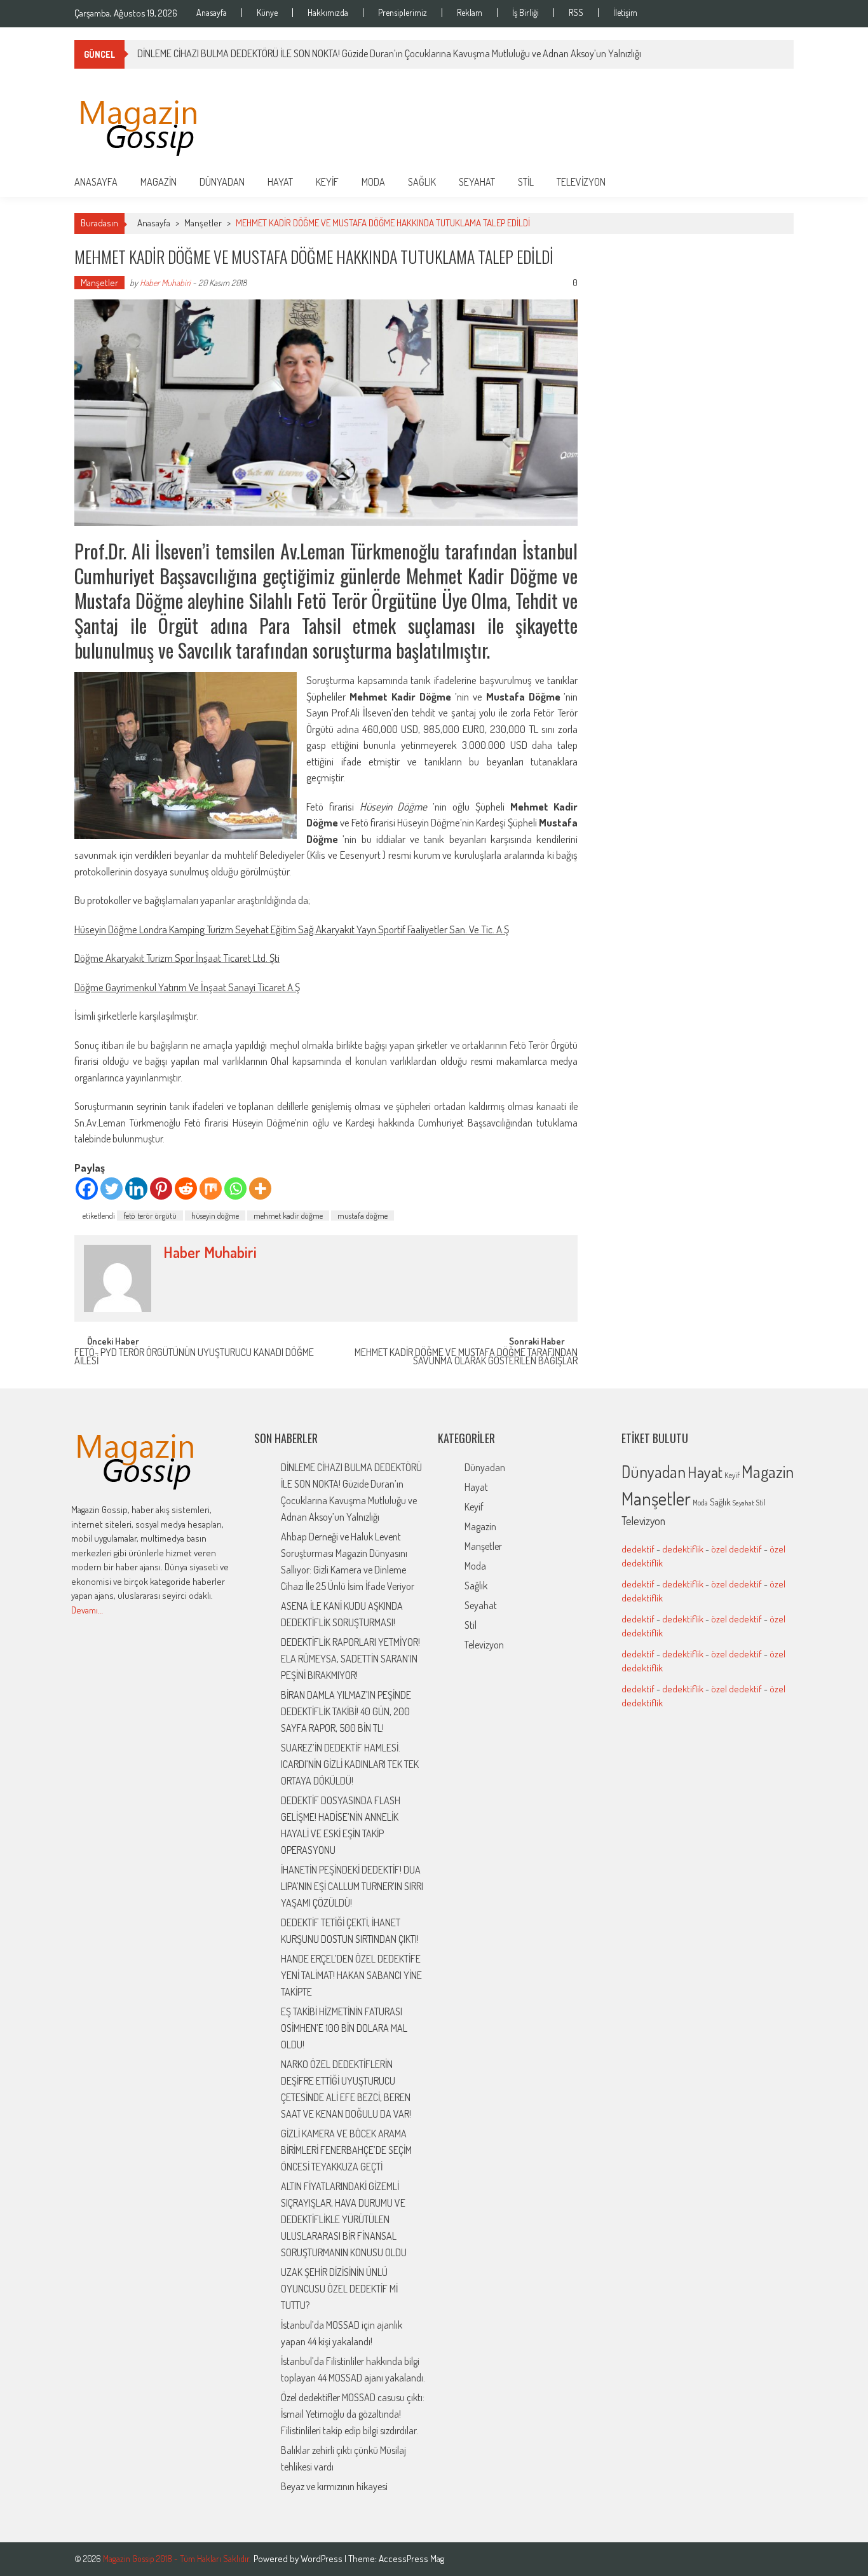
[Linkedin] (136, 1189)
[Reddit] (186, 1189)
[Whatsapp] (235, 1189)
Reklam (470, 13)
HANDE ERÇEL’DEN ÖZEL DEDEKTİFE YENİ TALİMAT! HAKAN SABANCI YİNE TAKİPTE (351, 1975)
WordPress (322, 2559)
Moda (373, 182)
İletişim (625, 13)
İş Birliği (526, 13)
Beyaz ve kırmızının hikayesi (334, 2486)
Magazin (159, 182)
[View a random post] (774, 182)
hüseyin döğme (215, 1216)
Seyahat (477, 182)
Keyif (327, 182)
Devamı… (87, 1610)
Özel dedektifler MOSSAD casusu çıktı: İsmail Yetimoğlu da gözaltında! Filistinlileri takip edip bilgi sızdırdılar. (353, 2414)
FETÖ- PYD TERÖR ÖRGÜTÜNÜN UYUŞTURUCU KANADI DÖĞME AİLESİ (194, 1358)
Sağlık (422, 182)
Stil (526, 182)
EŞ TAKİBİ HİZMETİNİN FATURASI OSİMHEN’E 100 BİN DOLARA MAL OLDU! (344, 2028)
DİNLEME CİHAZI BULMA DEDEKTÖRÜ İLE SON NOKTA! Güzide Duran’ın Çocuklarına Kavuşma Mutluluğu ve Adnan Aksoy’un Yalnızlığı (389, 53)
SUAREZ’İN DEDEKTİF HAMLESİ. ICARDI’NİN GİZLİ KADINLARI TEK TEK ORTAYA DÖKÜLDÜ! (350, 1764)
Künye (267, 13)
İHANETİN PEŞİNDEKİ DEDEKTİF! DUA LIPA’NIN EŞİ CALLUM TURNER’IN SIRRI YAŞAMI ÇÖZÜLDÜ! (352, 1886)
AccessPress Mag (411, 2559)
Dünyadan (222, 182)
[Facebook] (87, 1189)
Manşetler (203, 223)
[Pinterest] (161, 1189)
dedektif (638, 1549)
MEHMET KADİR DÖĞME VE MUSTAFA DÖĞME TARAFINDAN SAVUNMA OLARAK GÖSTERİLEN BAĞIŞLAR (466, 1358)
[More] (260, 1189)
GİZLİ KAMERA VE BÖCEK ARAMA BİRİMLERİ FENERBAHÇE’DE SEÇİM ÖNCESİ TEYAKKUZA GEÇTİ (346, 2150)
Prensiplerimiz (403, 13)
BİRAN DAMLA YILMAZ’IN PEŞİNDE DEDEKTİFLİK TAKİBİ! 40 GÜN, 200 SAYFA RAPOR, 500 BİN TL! (346, 1711)
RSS (576, 13)
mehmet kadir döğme (288, 1216)
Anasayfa (212, 13)
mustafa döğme (363, 1216)
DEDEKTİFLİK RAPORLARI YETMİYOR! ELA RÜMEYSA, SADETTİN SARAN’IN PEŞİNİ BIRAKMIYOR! (350, 1659)
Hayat (280, 182)
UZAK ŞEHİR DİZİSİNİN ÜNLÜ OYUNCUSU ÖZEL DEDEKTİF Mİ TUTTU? (339, 2289)
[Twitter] (112, 1189)
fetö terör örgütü (150, 1216)
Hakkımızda (328, 13)
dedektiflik (683, 1549)
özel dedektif (736, 1549)
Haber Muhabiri (165, 283)
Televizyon (581, 182)
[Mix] (211, 1189)
